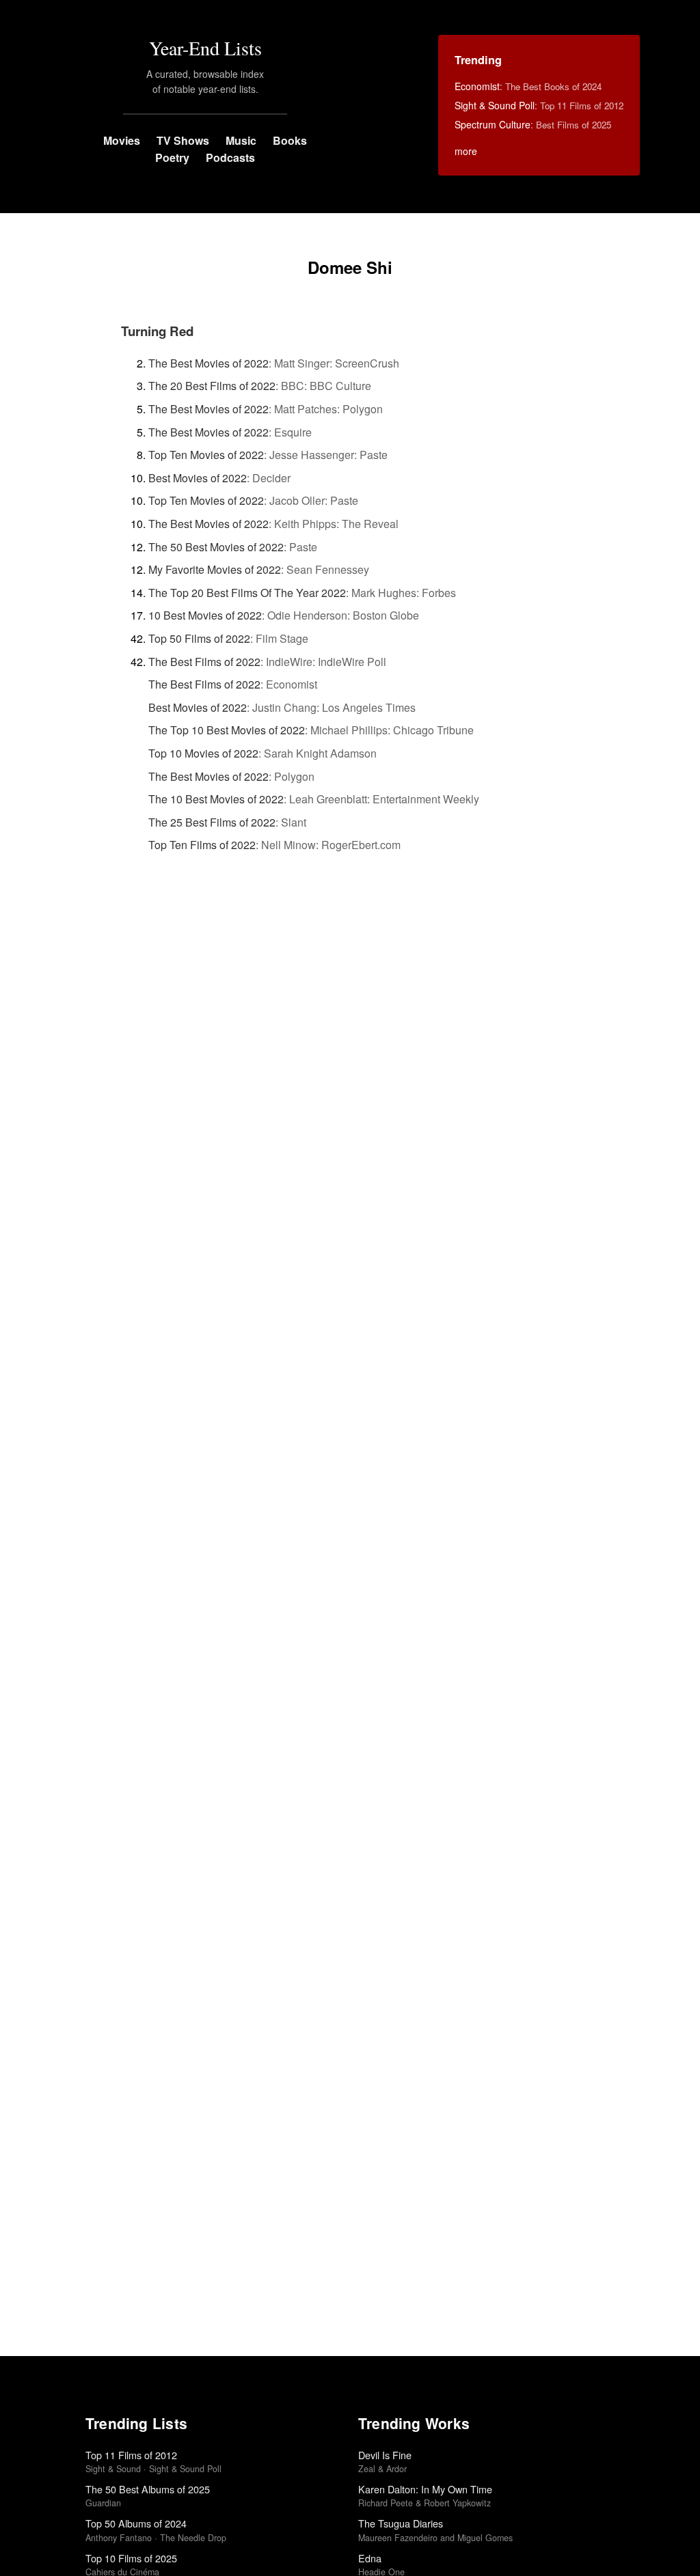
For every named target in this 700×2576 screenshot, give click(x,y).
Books (290, 140)
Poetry (172, 157)
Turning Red (157, 331)
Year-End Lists (205, 48)
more (466, 151)
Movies (122, 140)
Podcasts (230, 157)
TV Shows (183, 140)
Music (241, 140)
